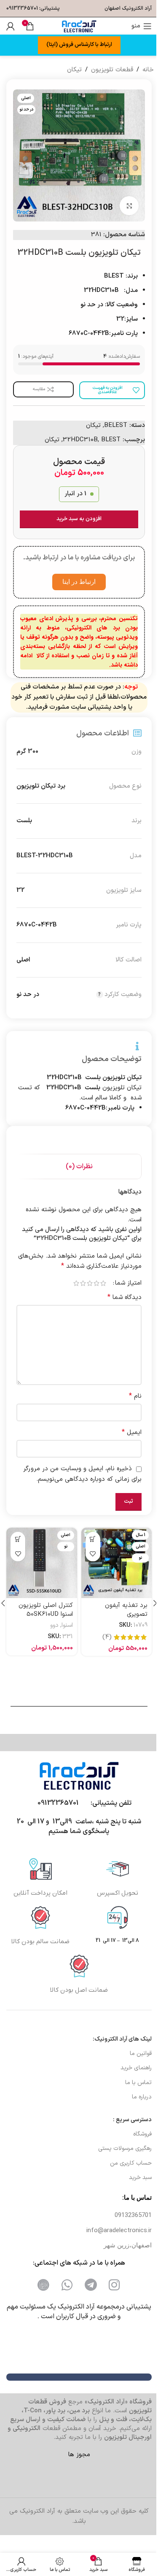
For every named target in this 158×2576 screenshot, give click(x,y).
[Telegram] (88, 2300)
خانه (145, 70)
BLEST (104, 433)
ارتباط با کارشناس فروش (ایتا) (76, 45)
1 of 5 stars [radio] (97, 1292)
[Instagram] (111, 2300)
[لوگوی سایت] (76, 26)
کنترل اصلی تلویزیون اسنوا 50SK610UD (42, 1616)
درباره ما (138, 2112)
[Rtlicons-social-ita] (40, 2300)
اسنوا (64, 1632)
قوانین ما (137, 2068)
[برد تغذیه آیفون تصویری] (112, 1571)
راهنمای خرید (133, 2083)
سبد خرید (137, 2192)
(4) (101, 1643)
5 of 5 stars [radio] (70, 1292)
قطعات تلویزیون (109, 70)
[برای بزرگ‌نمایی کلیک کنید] (123, 199)
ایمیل (125, 1442)
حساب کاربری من (127, 2178)
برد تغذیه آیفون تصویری (120, 1616)
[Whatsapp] (64, 2300)
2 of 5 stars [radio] (90, 1292)
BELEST (109, 419)
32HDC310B (74, 433)
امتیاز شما (122, 1292)
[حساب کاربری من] (11, 26)
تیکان (71, 70)
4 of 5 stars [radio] (77, 1292)
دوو (51, 1632)
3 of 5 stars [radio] (83, 1292)
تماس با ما (135, 2097)
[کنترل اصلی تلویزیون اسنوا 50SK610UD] (40, 1571)
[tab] (76, 1167)
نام (129, 1405)
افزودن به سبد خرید (76, 513)
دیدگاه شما (118, 1307)
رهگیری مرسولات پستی (122, 2163)
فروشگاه (139, 2149)
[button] (90, 1549)
